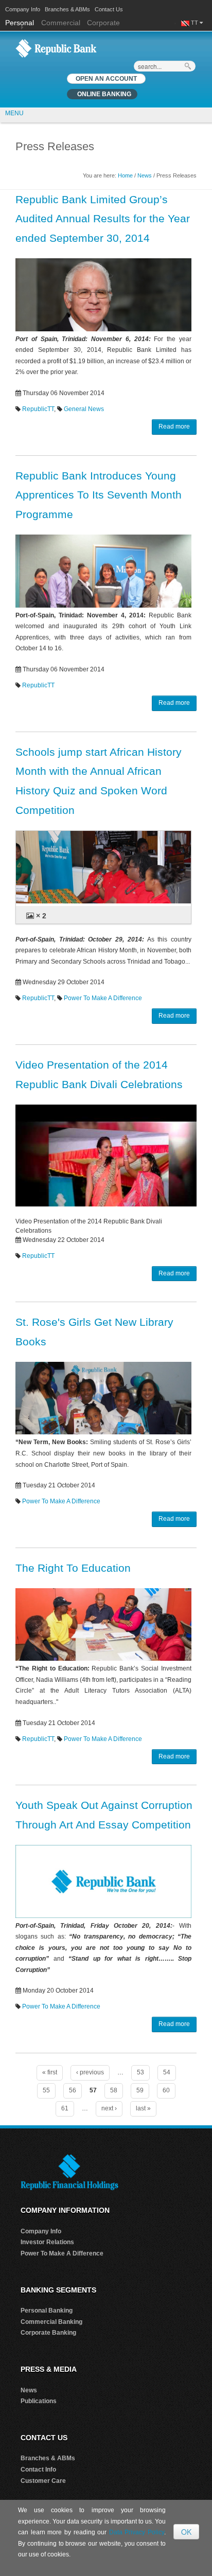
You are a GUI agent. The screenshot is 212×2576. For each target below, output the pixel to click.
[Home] (56, 48)
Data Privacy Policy (137, 2532)
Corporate (103, 23)
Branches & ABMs (67, 9)
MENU (14, 113)
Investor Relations (47, 2242)
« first (50, 2072)
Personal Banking (47, 2311)
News (145, 175)
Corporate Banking (48, 2333)
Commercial (61, 23)
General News (84, 409)
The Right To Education (73, 1568)
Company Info (23, 9)
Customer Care (43, 2481)
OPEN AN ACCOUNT (106, 79)
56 (73, 2090)
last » (143, 2108)
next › (109, 2108)
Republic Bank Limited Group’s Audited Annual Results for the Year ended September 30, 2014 (103, 219)
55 (46, 2090)
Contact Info (38, 2470)
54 (167, 2072)
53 (140, 2072)
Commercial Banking (51, 2322)
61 (65, 2108)
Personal (21, 23)
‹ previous (90, 2072)
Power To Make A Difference (103, 998)
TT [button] (195, 23)
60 (166, 2090)
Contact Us (109, 9)
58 (114, 2090)
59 (140, 2090)
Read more (174, 427)
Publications (39, 2401)
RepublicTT (38, 409)
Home (125, 175)
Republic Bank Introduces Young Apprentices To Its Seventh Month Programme (99, 495)
